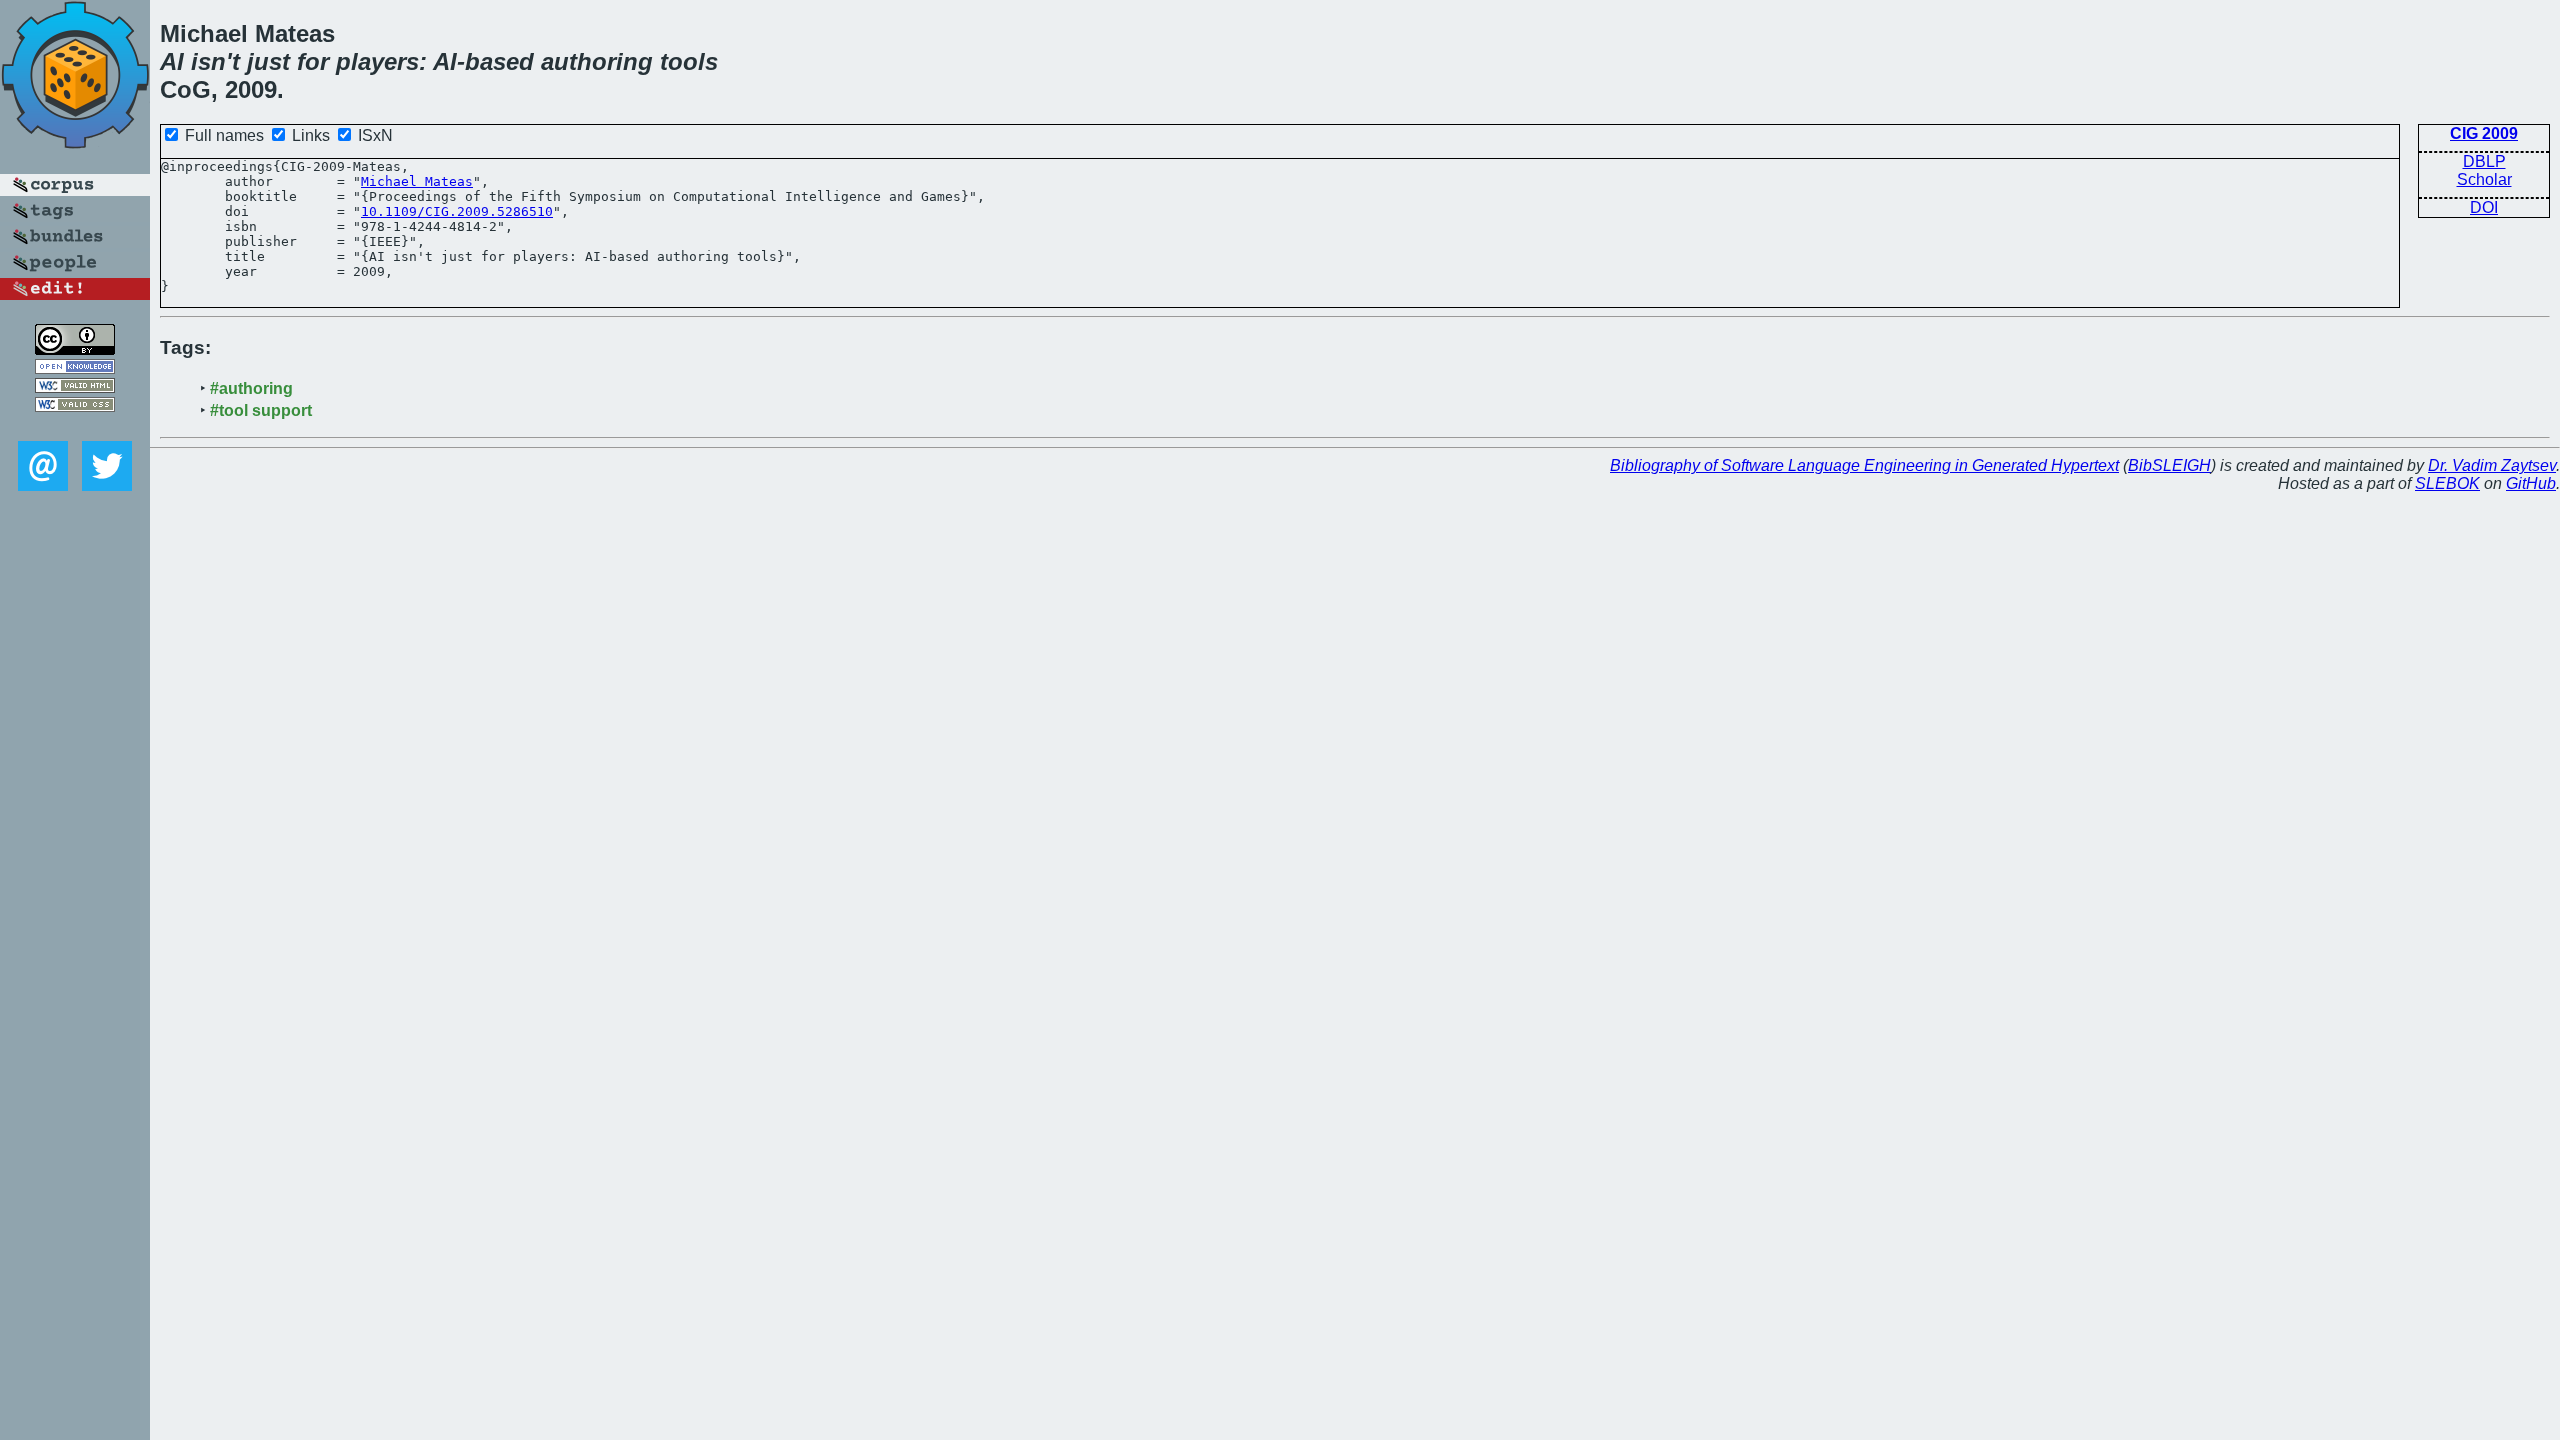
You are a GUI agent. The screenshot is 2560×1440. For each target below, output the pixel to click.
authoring (597, 61)
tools (689, 61)
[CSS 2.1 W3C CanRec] (75, 426)
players (377, 61)
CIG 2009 (2484, 133)
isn (208, 61)
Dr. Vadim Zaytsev (2492, 465)
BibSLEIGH (2169, 465)
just (268, 61)
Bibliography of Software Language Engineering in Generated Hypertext (1864, 465)
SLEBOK (2447, 483)
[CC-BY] (75, 349)
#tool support (261, 410)
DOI (2484, 207)
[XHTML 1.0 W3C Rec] (75, 387)
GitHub (2531, 483)
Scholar (2484, 179)
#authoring (251, 388)
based (499, 61)
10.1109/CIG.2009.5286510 (457, 211)
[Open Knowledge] (75, 368)
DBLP (2484, 161)
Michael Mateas (417, 181)
